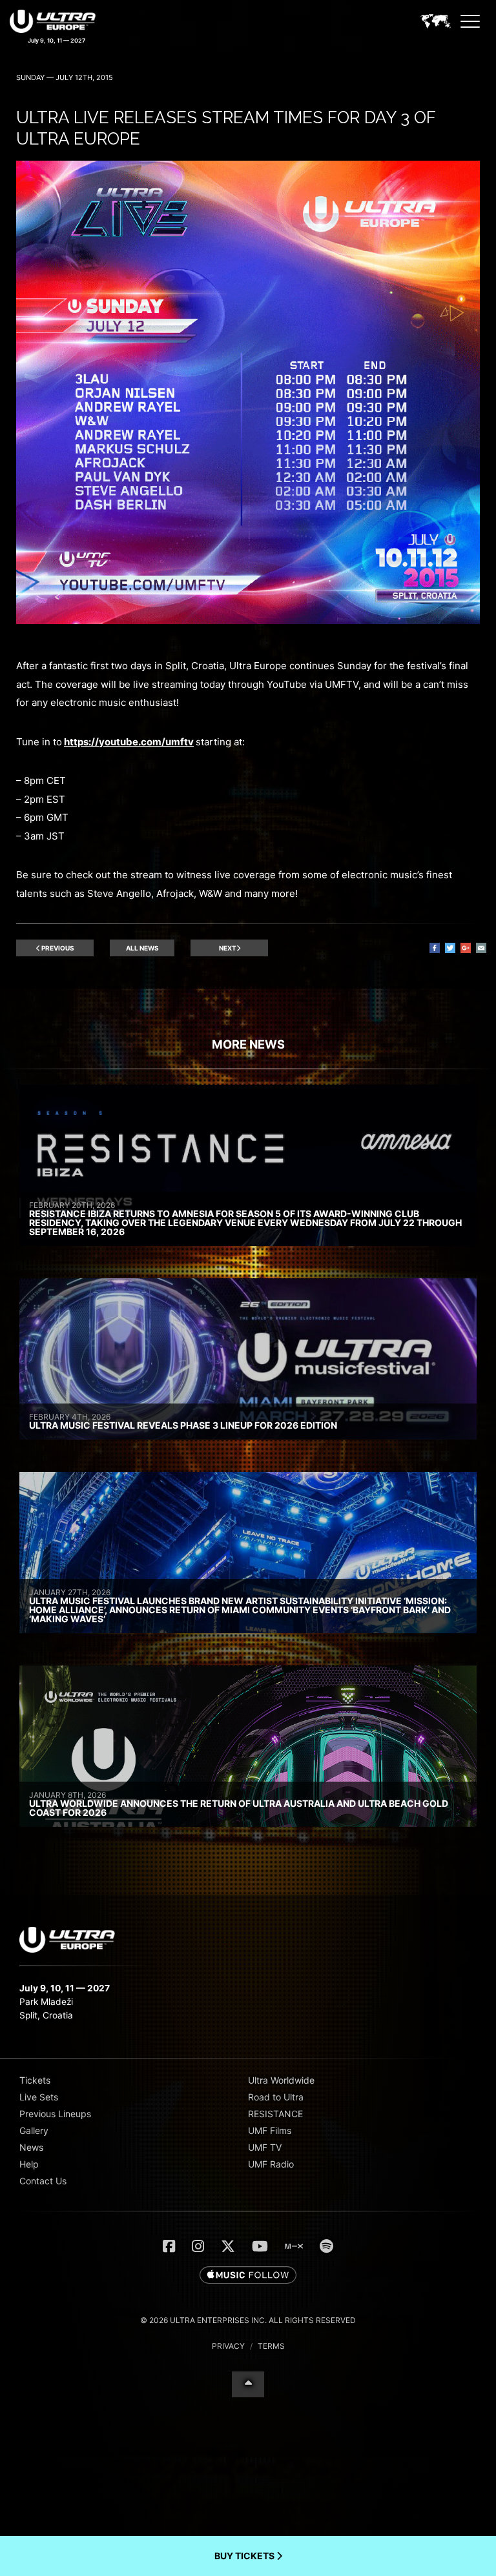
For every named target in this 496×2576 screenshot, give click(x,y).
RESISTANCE (275, 2114)
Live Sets (39, 2097)
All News (142, 948)
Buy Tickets (245, 2556)
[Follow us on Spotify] (326, 2246)
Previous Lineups (55, 2114)
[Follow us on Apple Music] (248, 2276)
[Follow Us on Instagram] (198, 2246)
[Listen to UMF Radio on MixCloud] (294, 2246)
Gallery (34, 2130)
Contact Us (43, 2181)
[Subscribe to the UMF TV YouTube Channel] (260, 2246)
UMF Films (270, 2130)
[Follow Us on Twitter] (228, 2246)
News (31, 2147)
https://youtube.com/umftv (129, 742)
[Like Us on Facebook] (169, 2246)
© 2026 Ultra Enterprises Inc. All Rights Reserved (248, 2320)
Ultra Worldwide (281, 2080)
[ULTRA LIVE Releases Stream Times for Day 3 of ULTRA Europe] (248, 620)
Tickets (35, 2080)
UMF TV (265, 2147)
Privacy (228, 2346)
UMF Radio (271, 2164)
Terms (271, 2346)
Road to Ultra (276, 2097)
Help (29, 2164)
